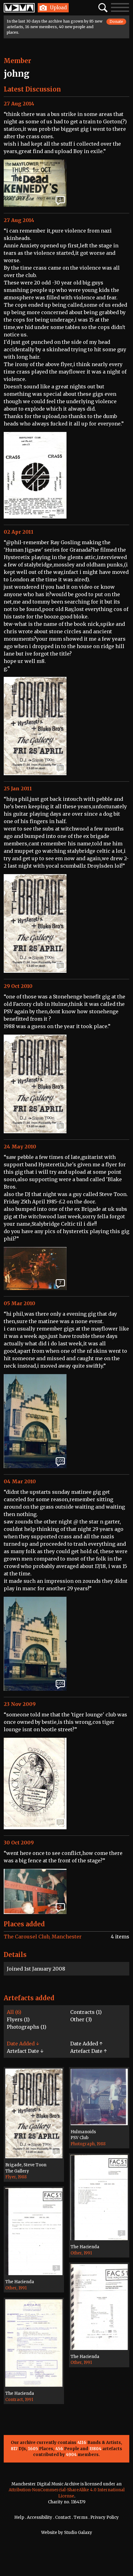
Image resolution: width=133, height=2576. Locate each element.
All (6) (14, 2012)
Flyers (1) (18, 2019)
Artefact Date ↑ (88, 2051)
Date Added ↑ (86, 2044)
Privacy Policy (105, 2517)
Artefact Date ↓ (25, 2051)
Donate (116, 21)
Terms (81, 2517)
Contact (63, 2517)
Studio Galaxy (78, 2533)
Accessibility (40, 2517)
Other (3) (81, 2019)
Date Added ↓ (23, 2044)
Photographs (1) (27, 2027)
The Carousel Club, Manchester (43, 1937)
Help (19, 2517)
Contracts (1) (86, 2012)
